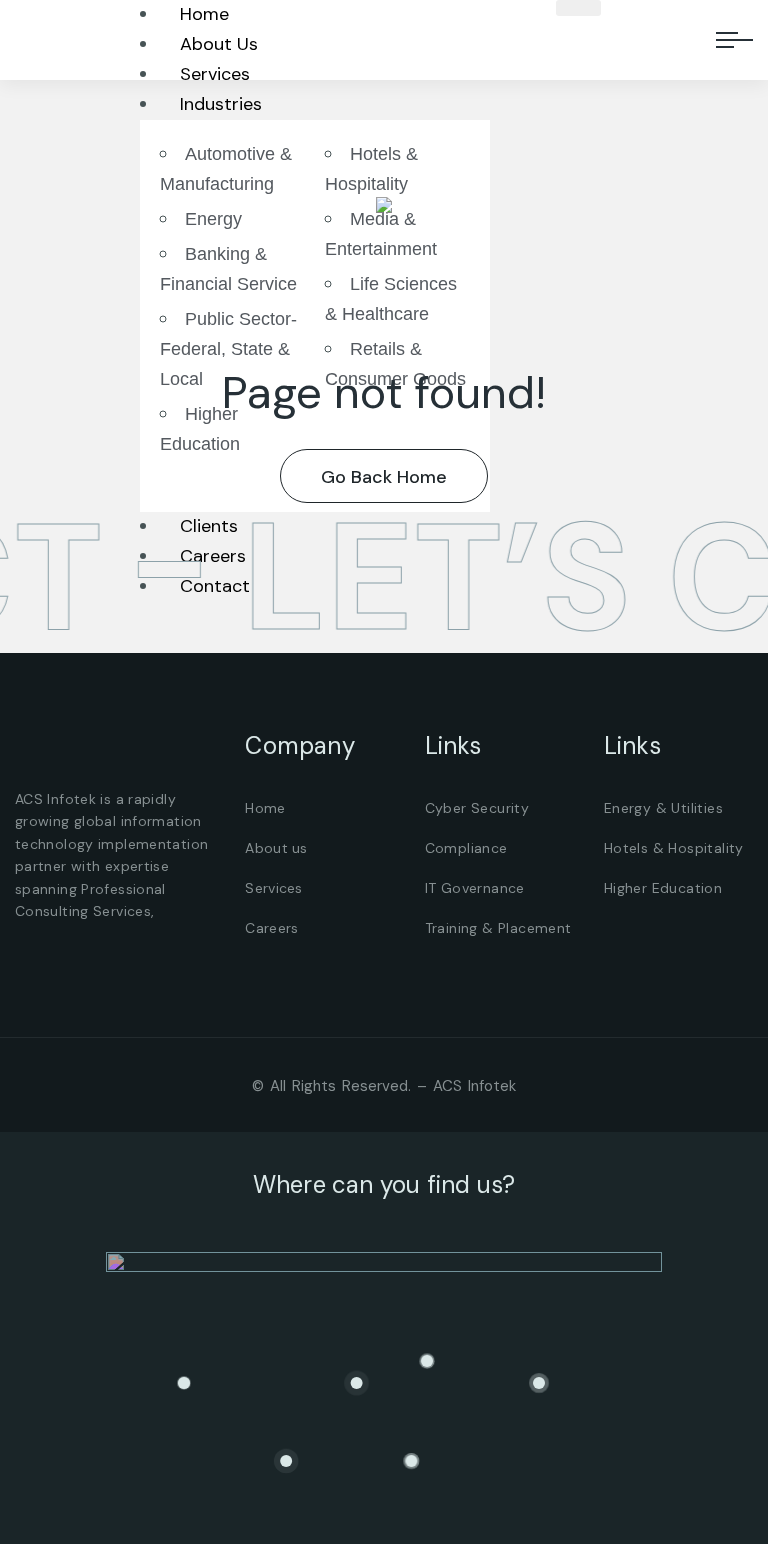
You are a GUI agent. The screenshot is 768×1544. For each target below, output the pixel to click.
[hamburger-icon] (578, 8)
